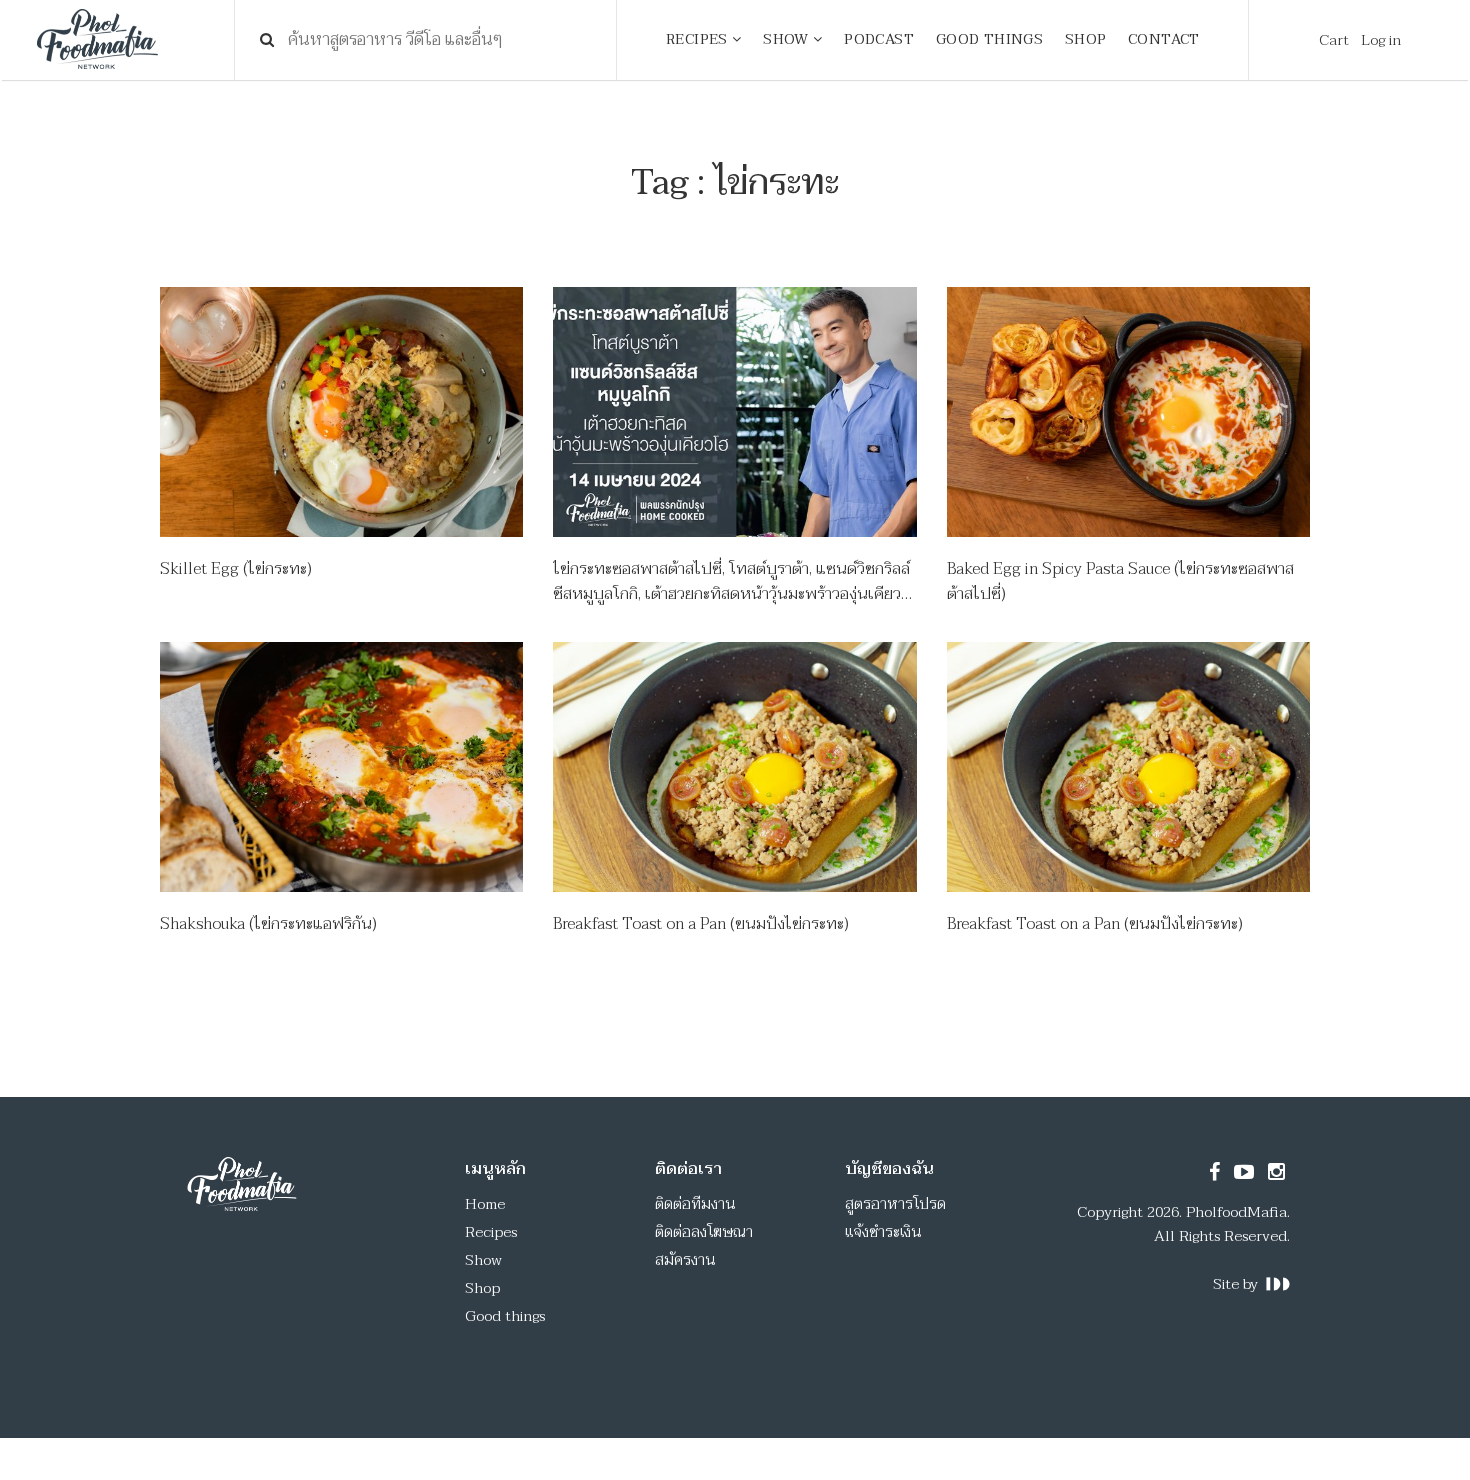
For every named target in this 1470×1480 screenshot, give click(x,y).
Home (485, 1204)
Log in (1381, 40)
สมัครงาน (685, 1260)
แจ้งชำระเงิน (883, 1232)
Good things (505, 1316)
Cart (1334, 40)
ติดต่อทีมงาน (695, 1204)
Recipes (491, 1232)
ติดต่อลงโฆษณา (704, 1232)
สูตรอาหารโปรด (895, 1204)
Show (483, 1260)
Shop (482, 1288)
